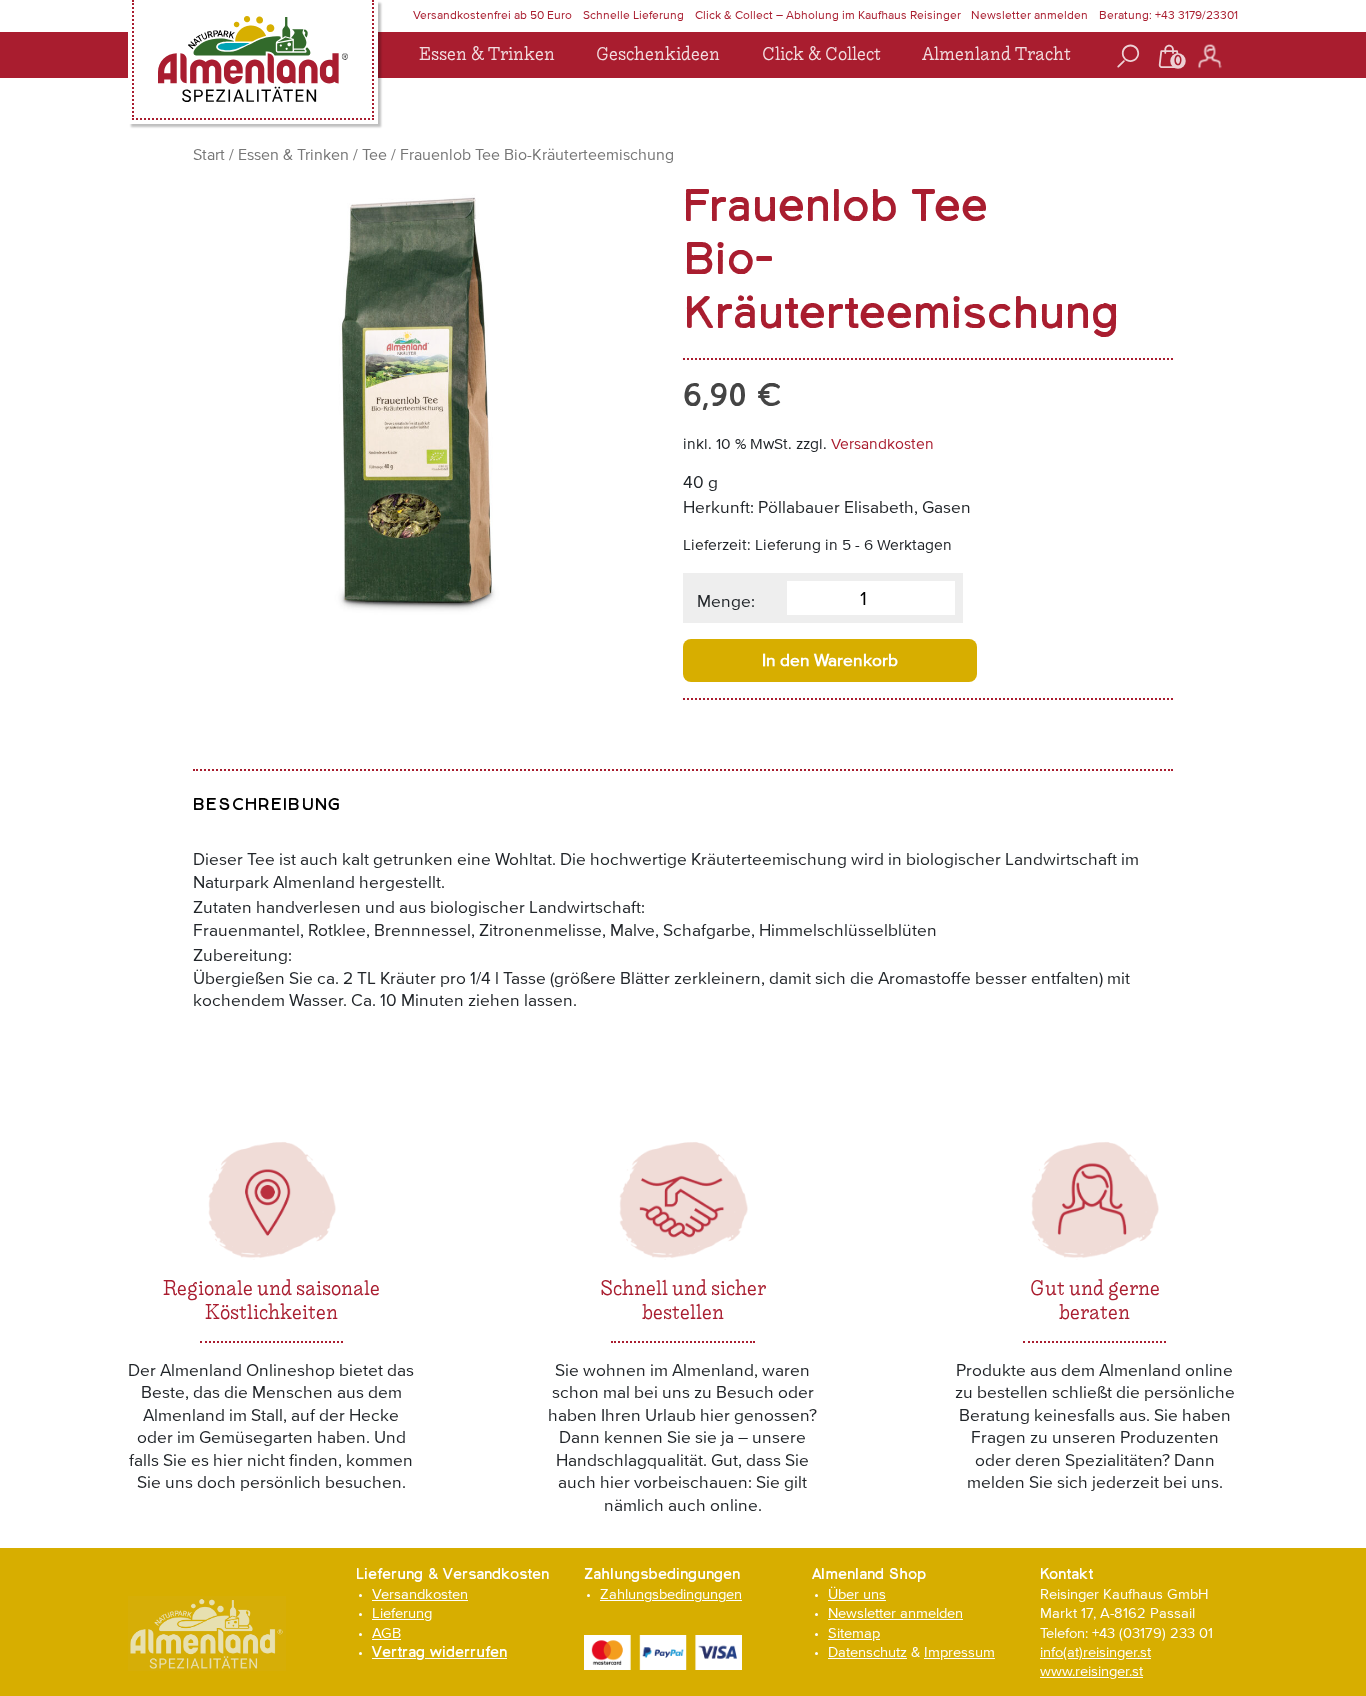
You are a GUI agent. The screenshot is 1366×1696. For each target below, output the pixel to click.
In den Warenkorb (830, 660)
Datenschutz (867, 1651)
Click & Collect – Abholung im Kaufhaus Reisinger (828, 15)
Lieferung (402, 1612)
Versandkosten (882, 443)
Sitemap (854, 1632)
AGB (386, 1632)
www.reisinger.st (1091, 1670)
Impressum (959, 1651)
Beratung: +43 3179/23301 (1168, 15)
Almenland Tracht (996, 54)
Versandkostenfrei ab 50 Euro (492, 15)
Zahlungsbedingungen (671, 1593)
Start (209, 154)
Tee (374, 154)
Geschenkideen (658, 54)
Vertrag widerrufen (439, 1652)
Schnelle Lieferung (633, 15)
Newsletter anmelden (1029, 15)
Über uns (857, 1593)
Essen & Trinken (487, 54)
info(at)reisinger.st (1095, 1651)
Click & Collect (821, 54)
